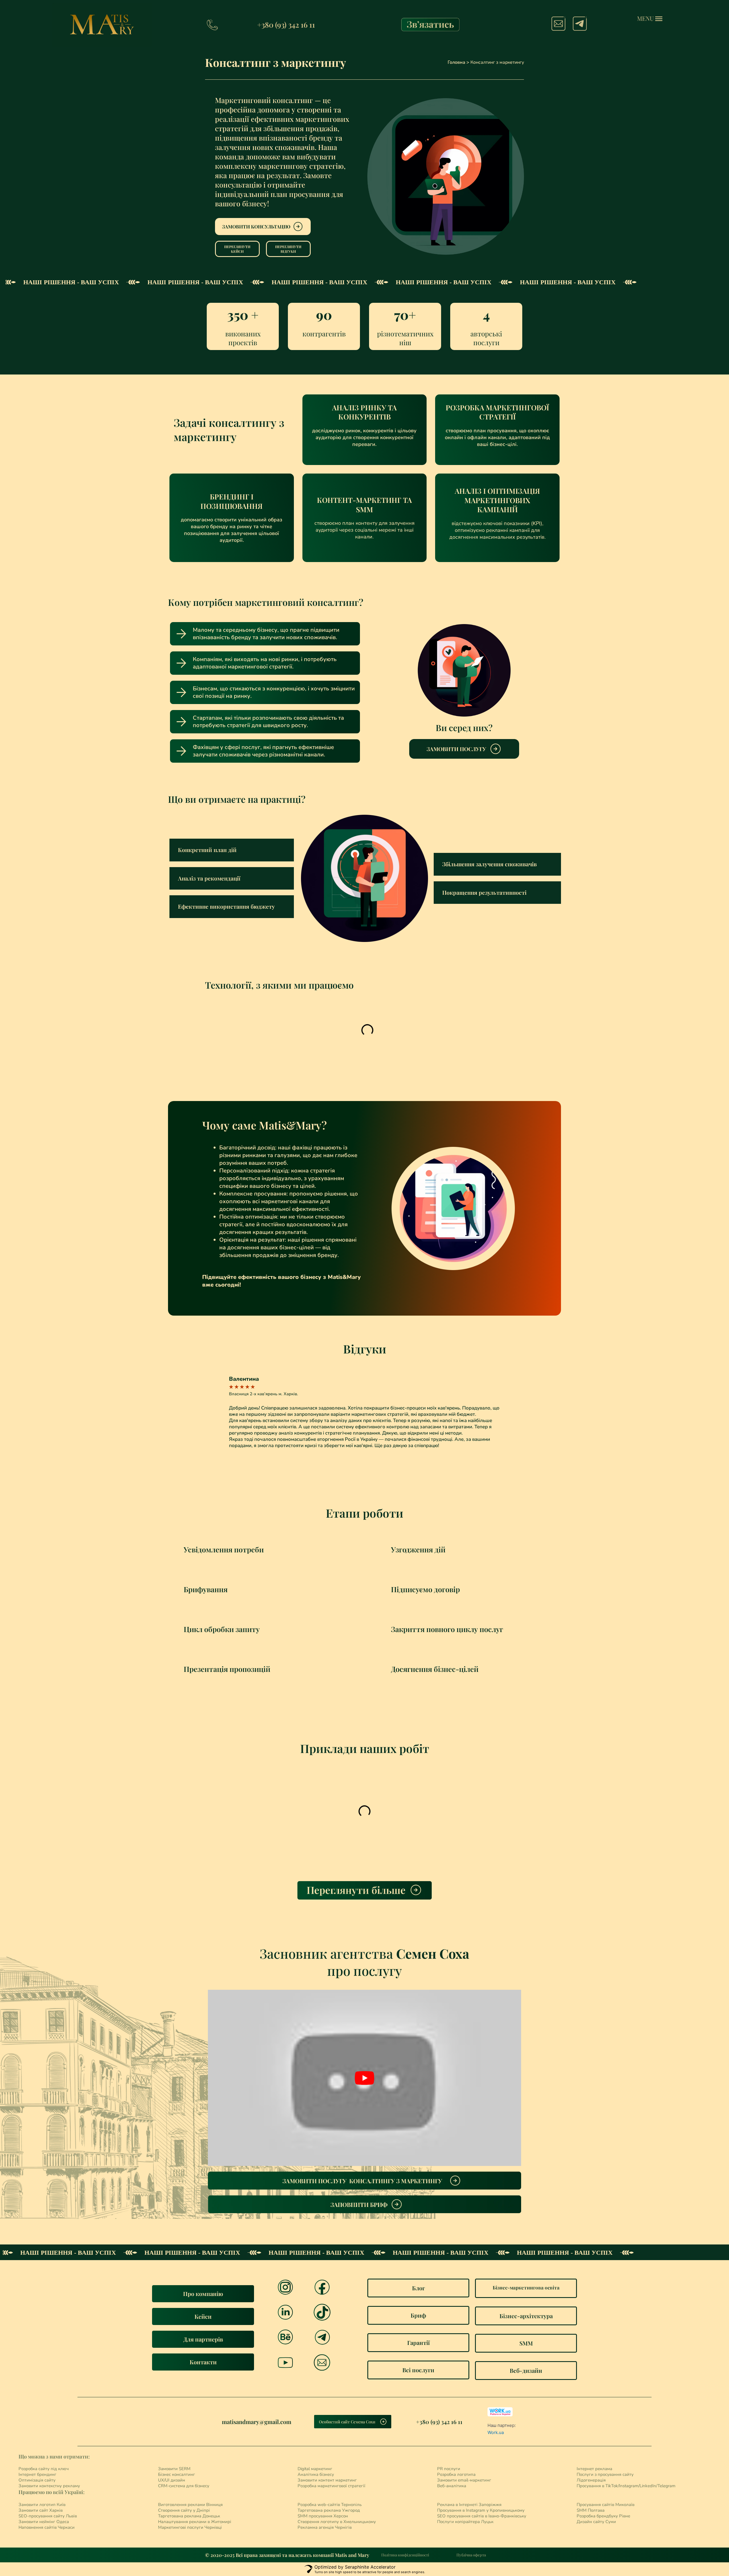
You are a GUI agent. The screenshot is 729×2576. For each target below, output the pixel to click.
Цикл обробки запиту (222, 1629)
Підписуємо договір (425, 1589)
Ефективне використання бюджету (226, 906)
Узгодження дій (418, 1549)
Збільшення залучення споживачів (490, 864)
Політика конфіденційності (405, 2555)
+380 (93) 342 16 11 (286, 25)
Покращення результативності (484, 892)
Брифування (206, 1589)
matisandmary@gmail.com (257, 2422)
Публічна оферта (471, 2555)
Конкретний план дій (207, 850)
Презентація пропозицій (227, 1669)
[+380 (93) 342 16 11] (212, 25)
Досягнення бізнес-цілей (435, 1669)
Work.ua (496, 2432)
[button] (232, 850)
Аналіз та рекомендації (209, 878)
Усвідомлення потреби (224, 1549)
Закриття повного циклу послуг (447, 1629)
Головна (456, 62)
